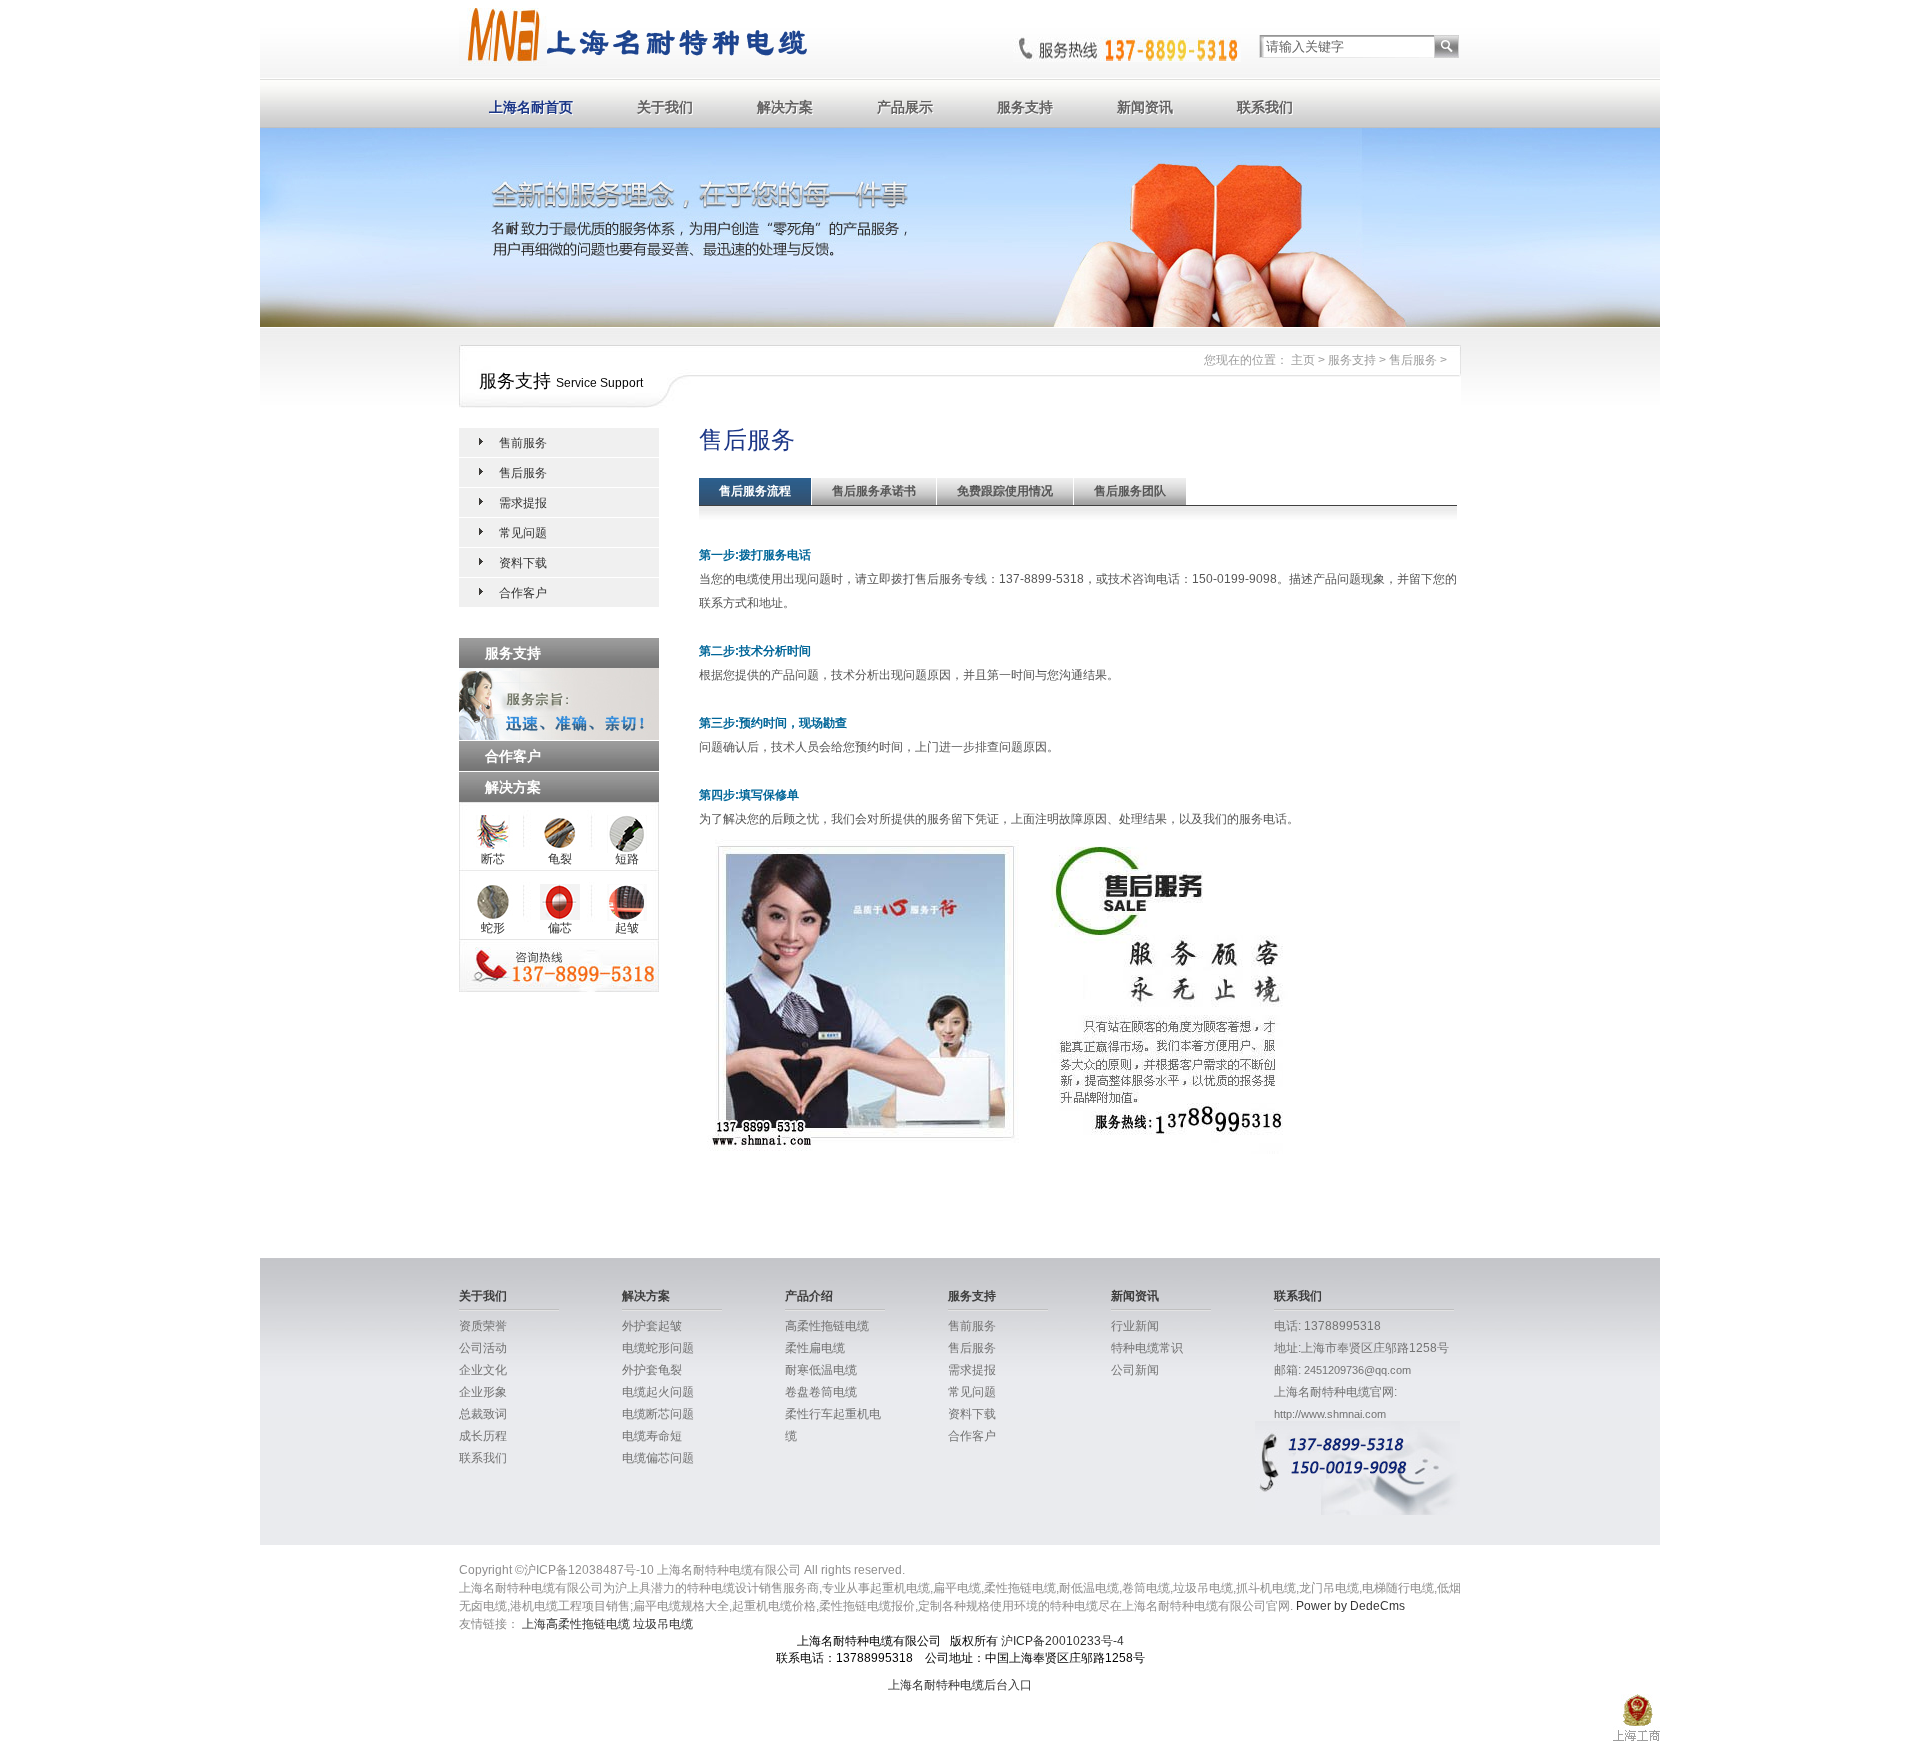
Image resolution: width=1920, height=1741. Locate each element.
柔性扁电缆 (815, 1348)
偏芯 (560, 928)
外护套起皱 (652, 1326)
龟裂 (560, 859)
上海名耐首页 (531, 107)
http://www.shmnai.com (1330, 1414)
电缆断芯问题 (658, 1414)
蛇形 (493, 928)
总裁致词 (483, 1414)
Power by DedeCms (1350, 1606)
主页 (1303, 360)
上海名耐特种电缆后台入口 (960, 1685)
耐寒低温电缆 (821, 1370)
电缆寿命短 (652, 1436)
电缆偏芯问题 (658, 1458)
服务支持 (1025, 107)
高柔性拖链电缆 (827, 1326)
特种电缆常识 (1147, 1348)
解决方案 (785, 107)
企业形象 (483, 1392)
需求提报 (523, 503)
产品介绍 (809, 1296)
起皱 (627, 928)
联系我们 (1265, 107)
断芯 (493, 859)
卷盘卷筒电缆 (821, 1392)
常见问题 (523, 533)
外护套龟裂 (652, 1370)
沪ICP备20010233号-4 (1062, 1641)
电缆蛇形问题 (658, 1348)
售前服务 (523, 443)
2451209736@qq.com (1357, 1370)
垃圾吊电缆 (663, 1624)
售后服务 (1413, 360)
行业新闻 (1135, 1326)
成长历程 (483, 1436)
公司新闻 (1135, 1370)
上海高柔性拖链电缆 (576, 1624)
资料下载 (523, 563)
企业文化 (483, 1370)
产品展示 (905, 107)
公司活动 (483, 1348)
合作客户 (523, 593)
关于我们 (665, 107)
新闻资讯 (1145, 107)
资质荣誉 (483, 1326)
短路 (627, 859)
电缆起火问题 (658, 1392)
